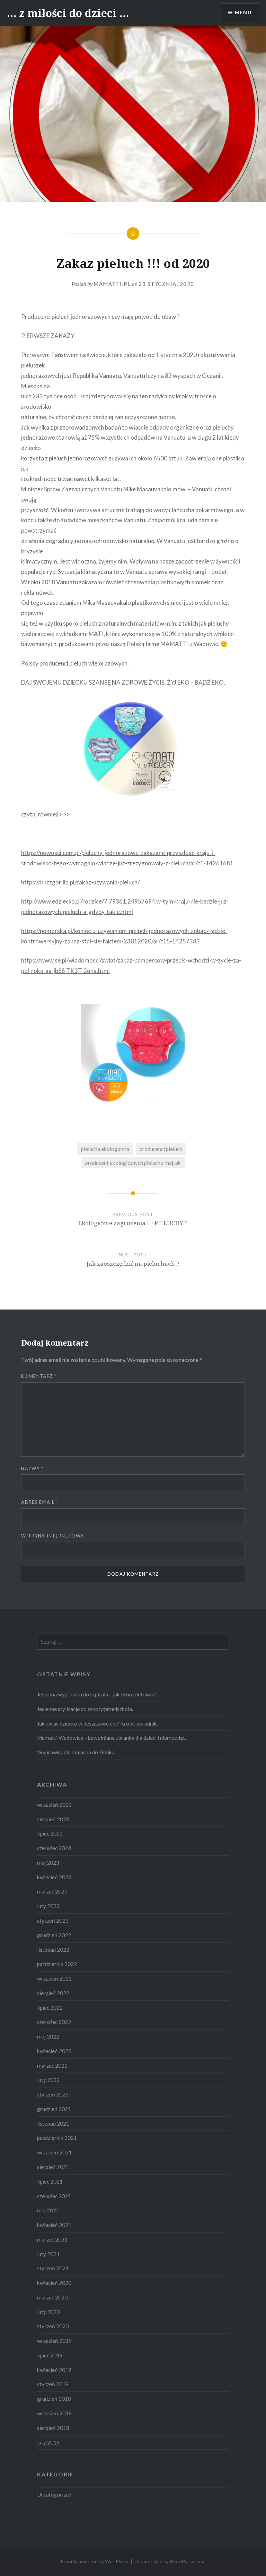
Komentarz (39, 1376)
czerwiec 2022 (54, 2022)
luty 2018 (48, 2442)
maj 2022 (48, 2036)
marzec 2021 (52, 2239)
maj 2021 (48, 2210)
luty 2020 (48, 2312)
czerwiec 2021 (54, 2196)
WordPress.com (187, 2561)
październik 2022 (57, 1964)
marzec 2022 (52, 2066)
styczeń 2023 (53, 1921)
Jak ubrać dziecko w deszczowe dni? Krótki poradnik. (97, 1723)
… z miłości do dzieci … (68, 13)
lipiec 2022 (50, 2008)
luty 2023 (48, 1906)
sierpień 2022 (53, 1993)
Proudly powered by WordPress (95, 2561)
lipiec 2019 (50, 2355)
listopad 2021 (53, 2124)
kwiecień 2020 (54, 2283)
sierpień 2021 (53, 2167)
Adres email (40, 1502)
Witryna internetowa (52, 1536)
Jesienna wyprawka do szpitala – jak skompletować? (97, 1694)
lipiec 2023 (50, 1833)
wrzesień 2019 (54, 2341)
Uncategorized (54, 2494)
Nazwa (32, 1468)
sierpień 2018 (53, 2428)
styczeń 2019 (53, 2384)
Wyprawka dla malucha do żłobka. (76, 1752)
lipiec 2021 (50, 2181)
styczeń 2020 (53, 2326)
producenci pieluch (161, 1149)
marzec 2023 (52, 1891)
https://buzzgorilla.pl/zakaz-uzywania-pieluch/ (80, 882)
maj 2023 (48, 1863)
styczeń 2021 (53, 2268)
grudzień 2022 (54, 1935)
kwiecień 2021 (54, 2225)
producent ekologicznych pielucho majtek (133, 1163)
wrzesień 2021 (54, 2152)
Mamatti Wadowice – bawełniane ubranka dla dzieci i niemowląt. (112, 1738)
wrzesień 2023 (54, 1805)
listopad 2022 (53, 1950)
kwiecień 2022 (54, 2051)
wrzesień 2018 (54, 2413)
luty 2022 (48, 2080)
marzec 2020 (52, 2297)
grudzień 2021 (54, 2109)
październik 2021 (57, 2138)
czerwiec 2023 (54, 1848)
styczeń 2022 (53, 2094)
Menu (243, 12)
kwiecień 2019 (54, 2370)
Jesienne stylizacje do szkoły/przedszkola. (85, 1709)
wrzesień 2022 (54, 1978)
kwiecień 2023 (54, 1877)
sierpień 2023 (53, 1819)
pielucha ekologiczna (105, 1149)
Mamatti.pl (112, 284)
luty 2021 (48, 2254)
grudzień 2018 (54, 2399)
